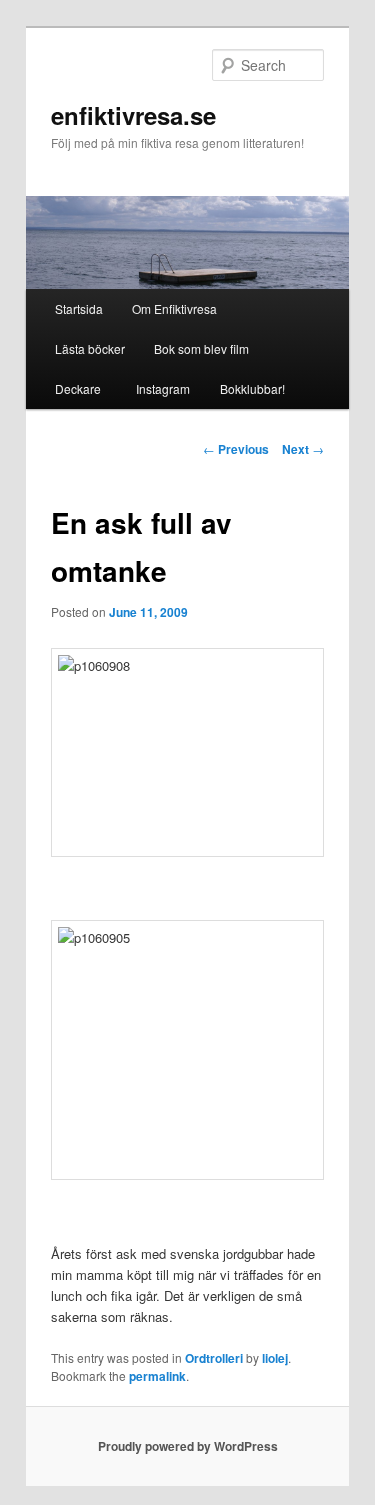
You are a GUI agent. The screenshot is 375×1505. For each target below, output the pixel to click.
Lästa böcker (90, 348)
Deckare (78, 388)
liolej (275, 1358)
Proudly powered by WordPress (188, 1446)
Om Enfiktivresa (174, 308)
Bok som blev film (201, 348)
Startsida (79, 308)
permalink (157, 1376)
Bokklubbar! (252, 388)
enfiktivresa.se (133, 115)
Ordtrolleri (214, 1358)
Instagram (160, 388)
